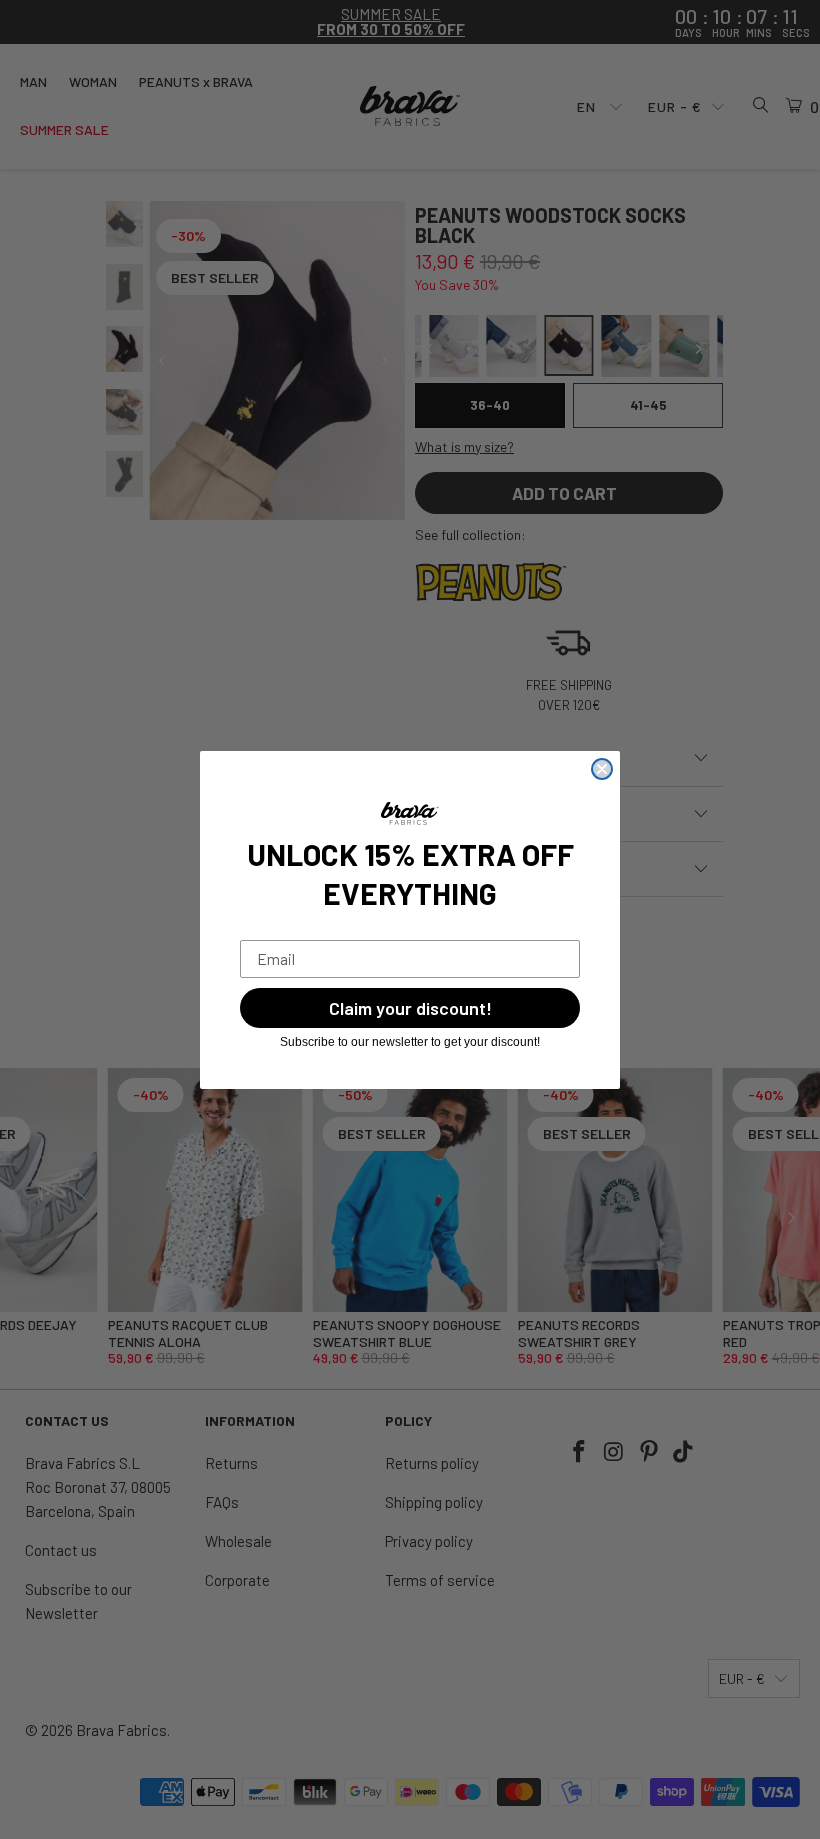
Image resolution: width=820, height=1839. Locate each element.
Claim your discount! (410, 1008)
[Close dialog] (602, 769)
